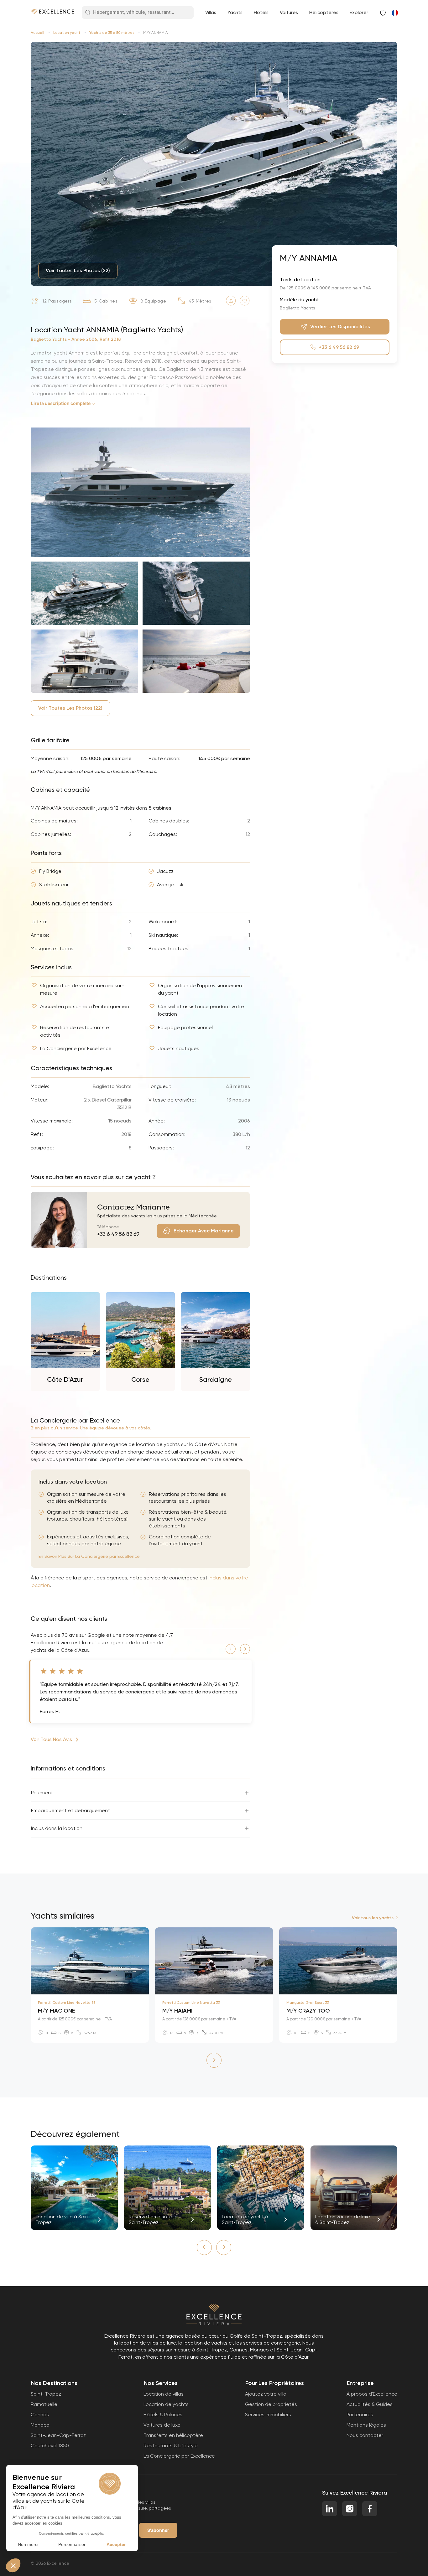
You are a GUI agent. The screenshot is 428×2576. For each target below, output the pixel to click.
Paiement (42, 1793)
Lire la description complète (61, 403)
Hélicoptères (324, 13)
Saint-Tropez (46, 2394)
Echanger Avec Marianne (204, 1231)
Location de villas (164, 2394)
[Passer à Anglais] (394, 13)
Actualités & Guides (370, 2404)
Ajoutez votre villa (266, 2394)
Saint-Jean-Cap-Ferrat (58, 2435)
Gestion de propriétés (271, 2404)
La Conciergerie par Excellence (179, 2456)
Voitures (289, 13)
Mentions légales (366, 2425)
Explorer (359, 13)
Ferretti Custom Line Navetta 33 (67, 2003)
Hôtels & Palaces (163, 2415)
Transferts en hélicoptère (173, 2435)
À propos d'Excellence (372, 2394)
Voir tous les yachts (373, 1918)
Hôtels (261, 13)
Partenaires (360, 2415)
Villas (211, 13)
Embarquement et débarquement (70, 1810)
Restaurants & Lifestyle (171, 2446)
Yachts (235, 13)
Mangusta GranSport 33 (308, 2003)
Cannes (40, 2415)
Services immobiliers (268, 2415)
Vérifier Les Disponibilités (340, 327)
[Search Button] (88, 13)
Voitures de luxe (162, 2425)
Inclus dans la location (57, 1828)
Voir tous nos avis (51, 1739)
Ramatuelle (44, 2404)
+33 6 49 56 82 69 (118, 1234)
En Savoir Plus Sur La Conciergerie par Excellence (89, 1556)
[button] (231, 1649)
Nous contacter (365, 2435)
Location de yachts (166, 2404)
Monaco (40, 2425)
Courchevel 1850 (50, 2446)
